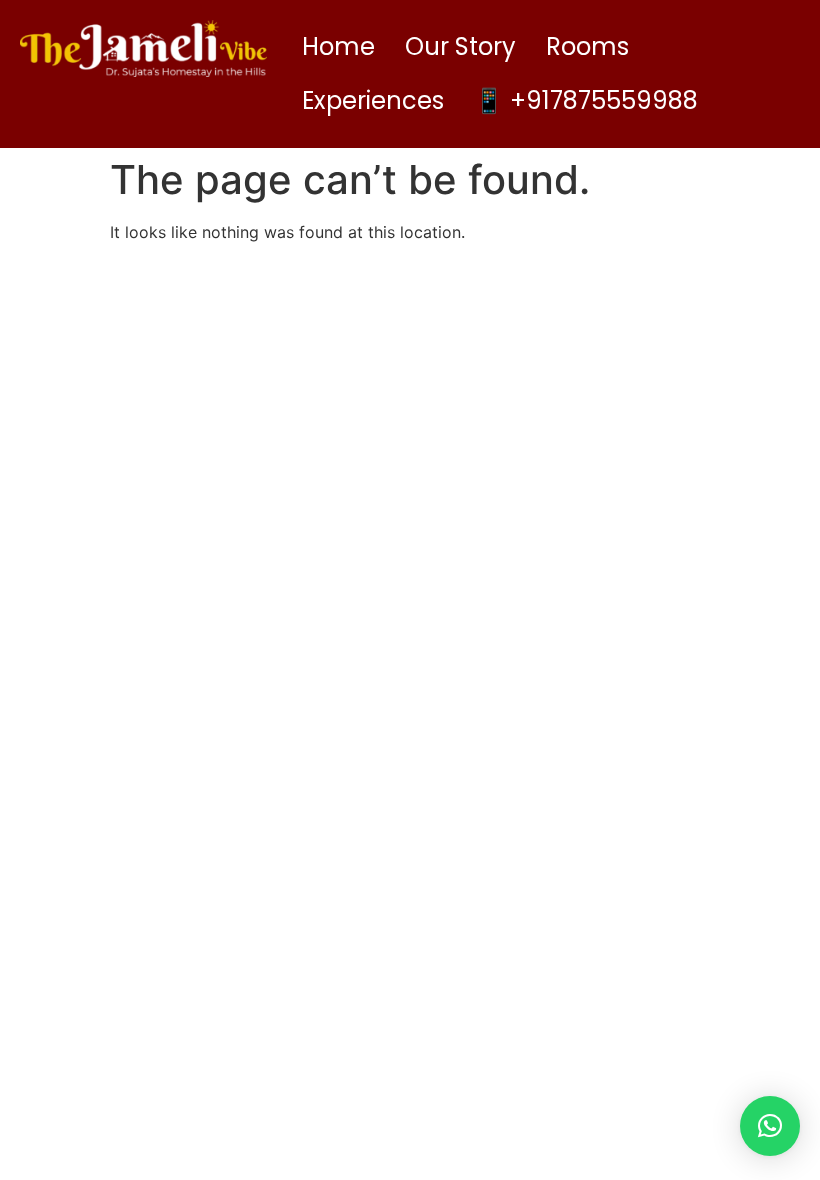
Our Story (460, 46)
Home (338, 46)
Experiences (373, 100)
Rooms (587, 46)
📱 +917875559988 (586, 100)
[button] (770, 1126)
